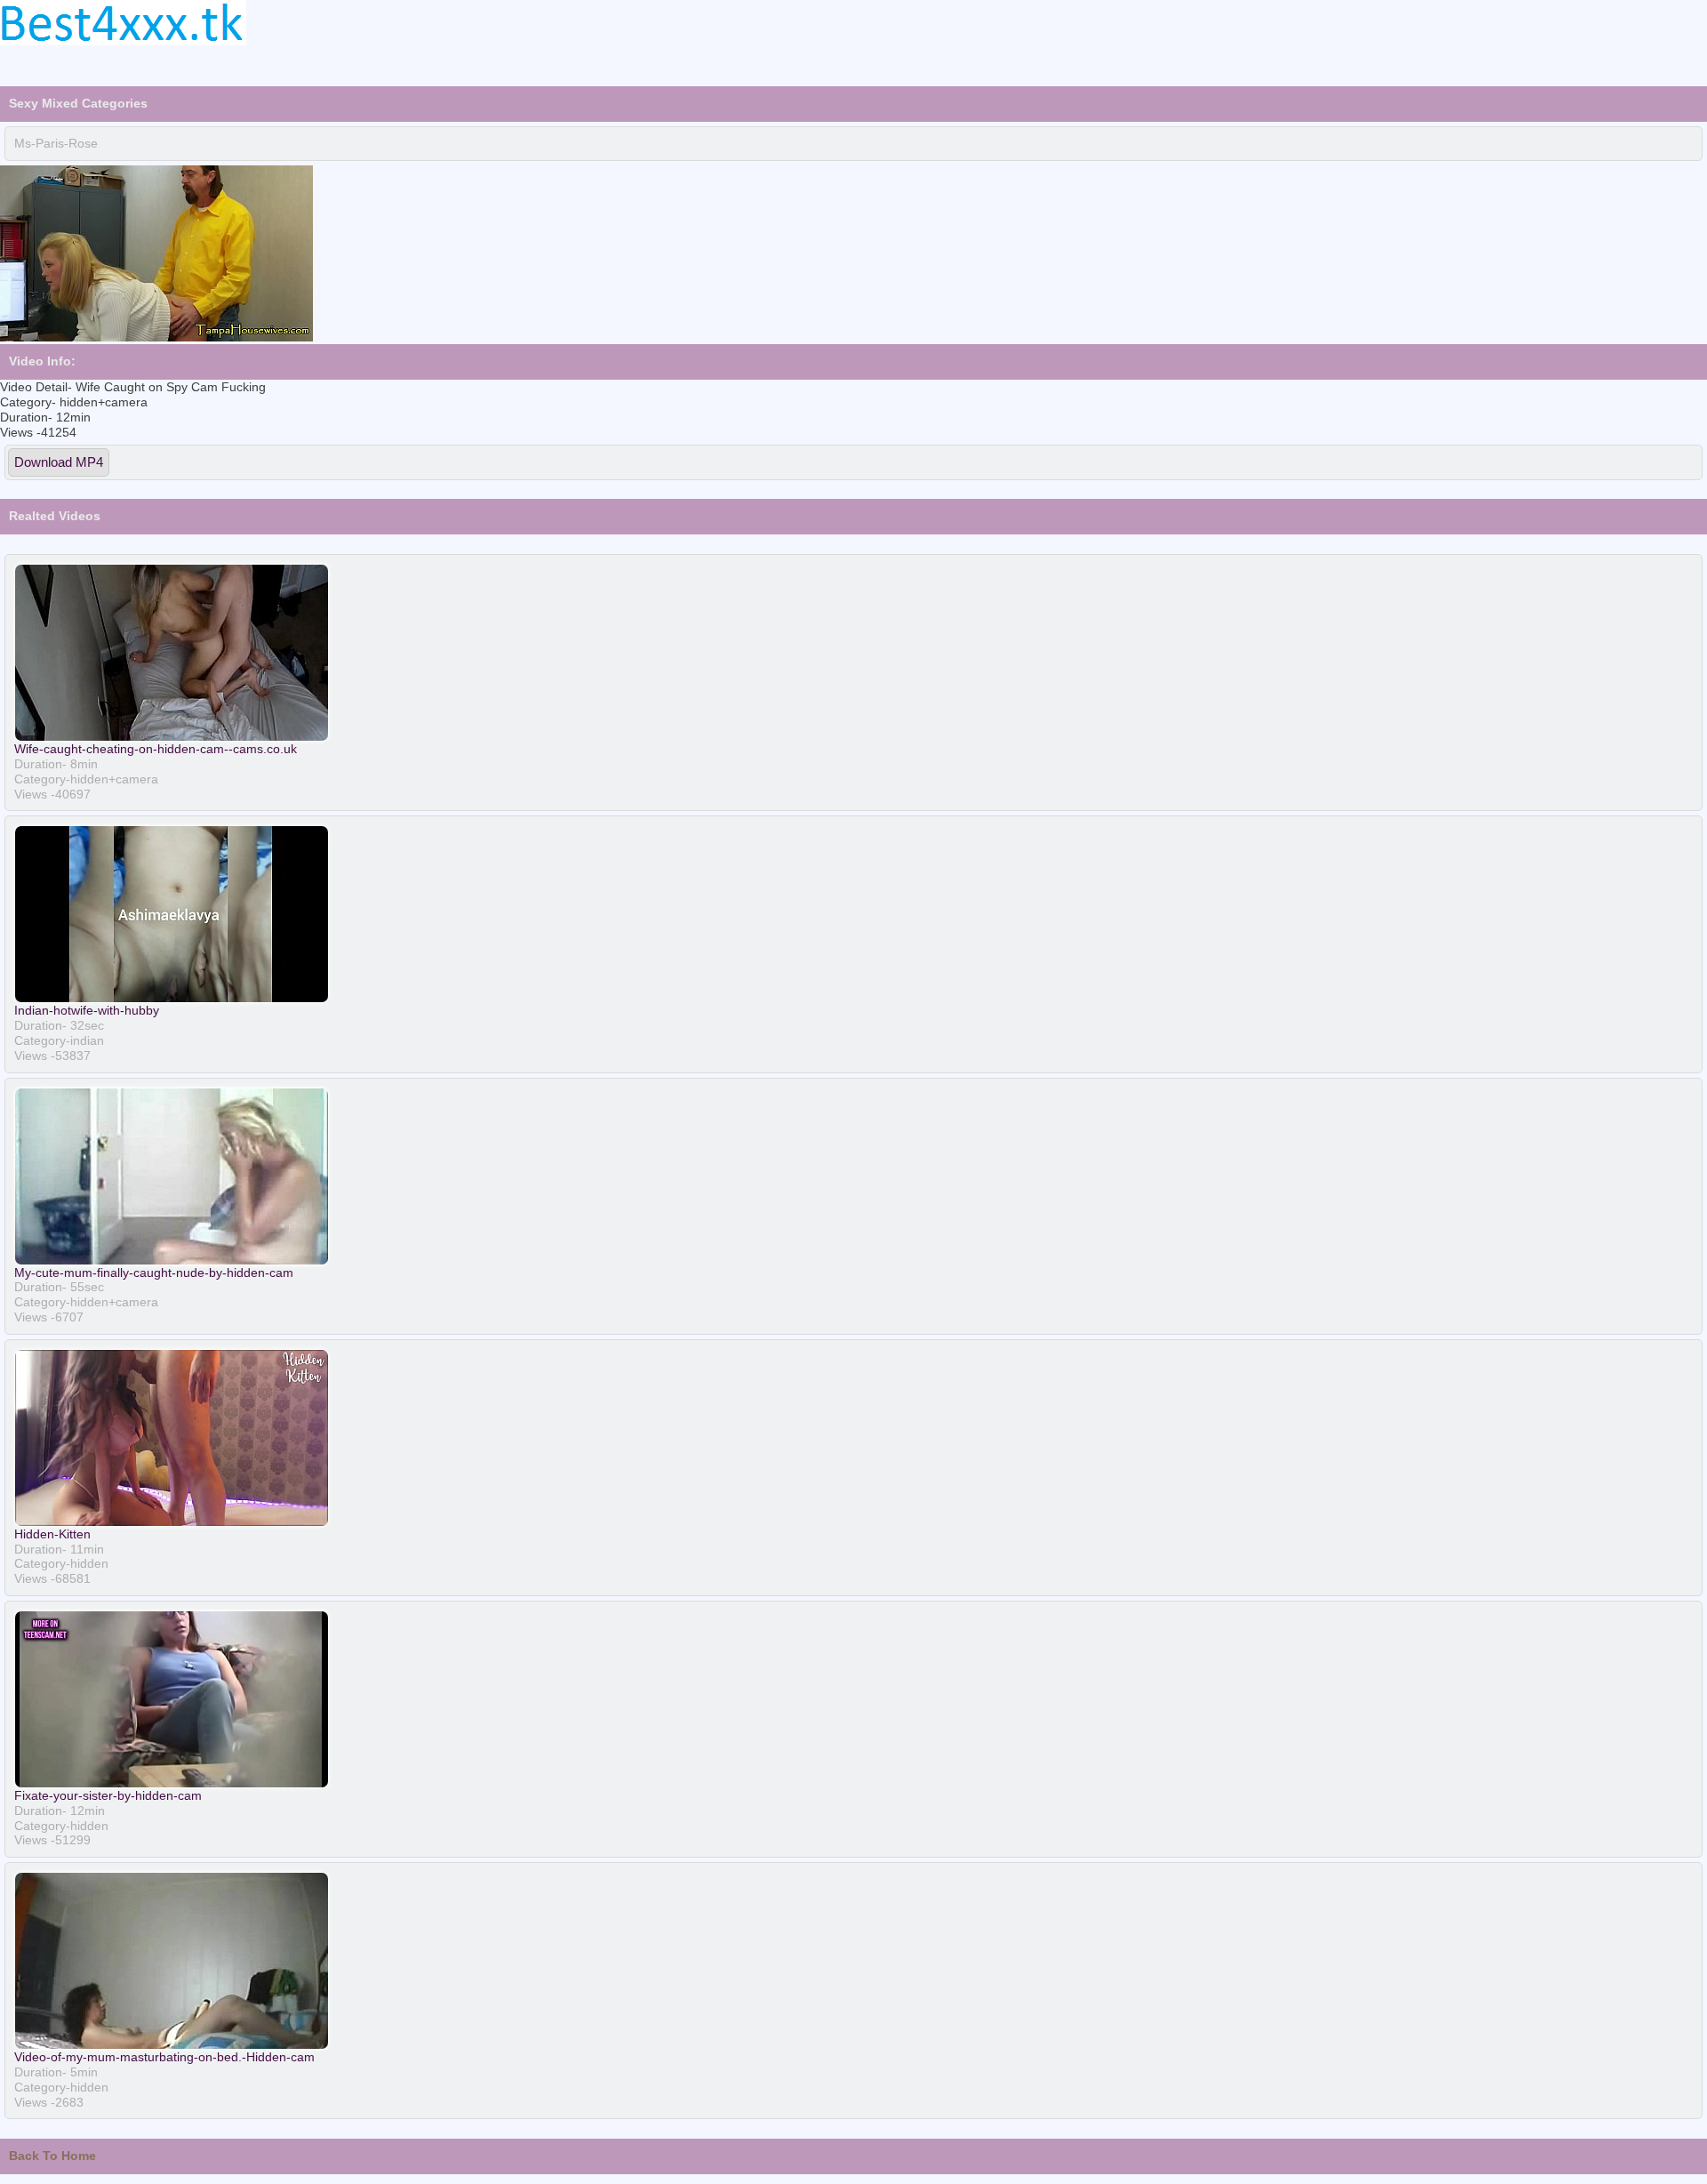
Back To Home (52, 2156)
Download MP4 (59, 462)
